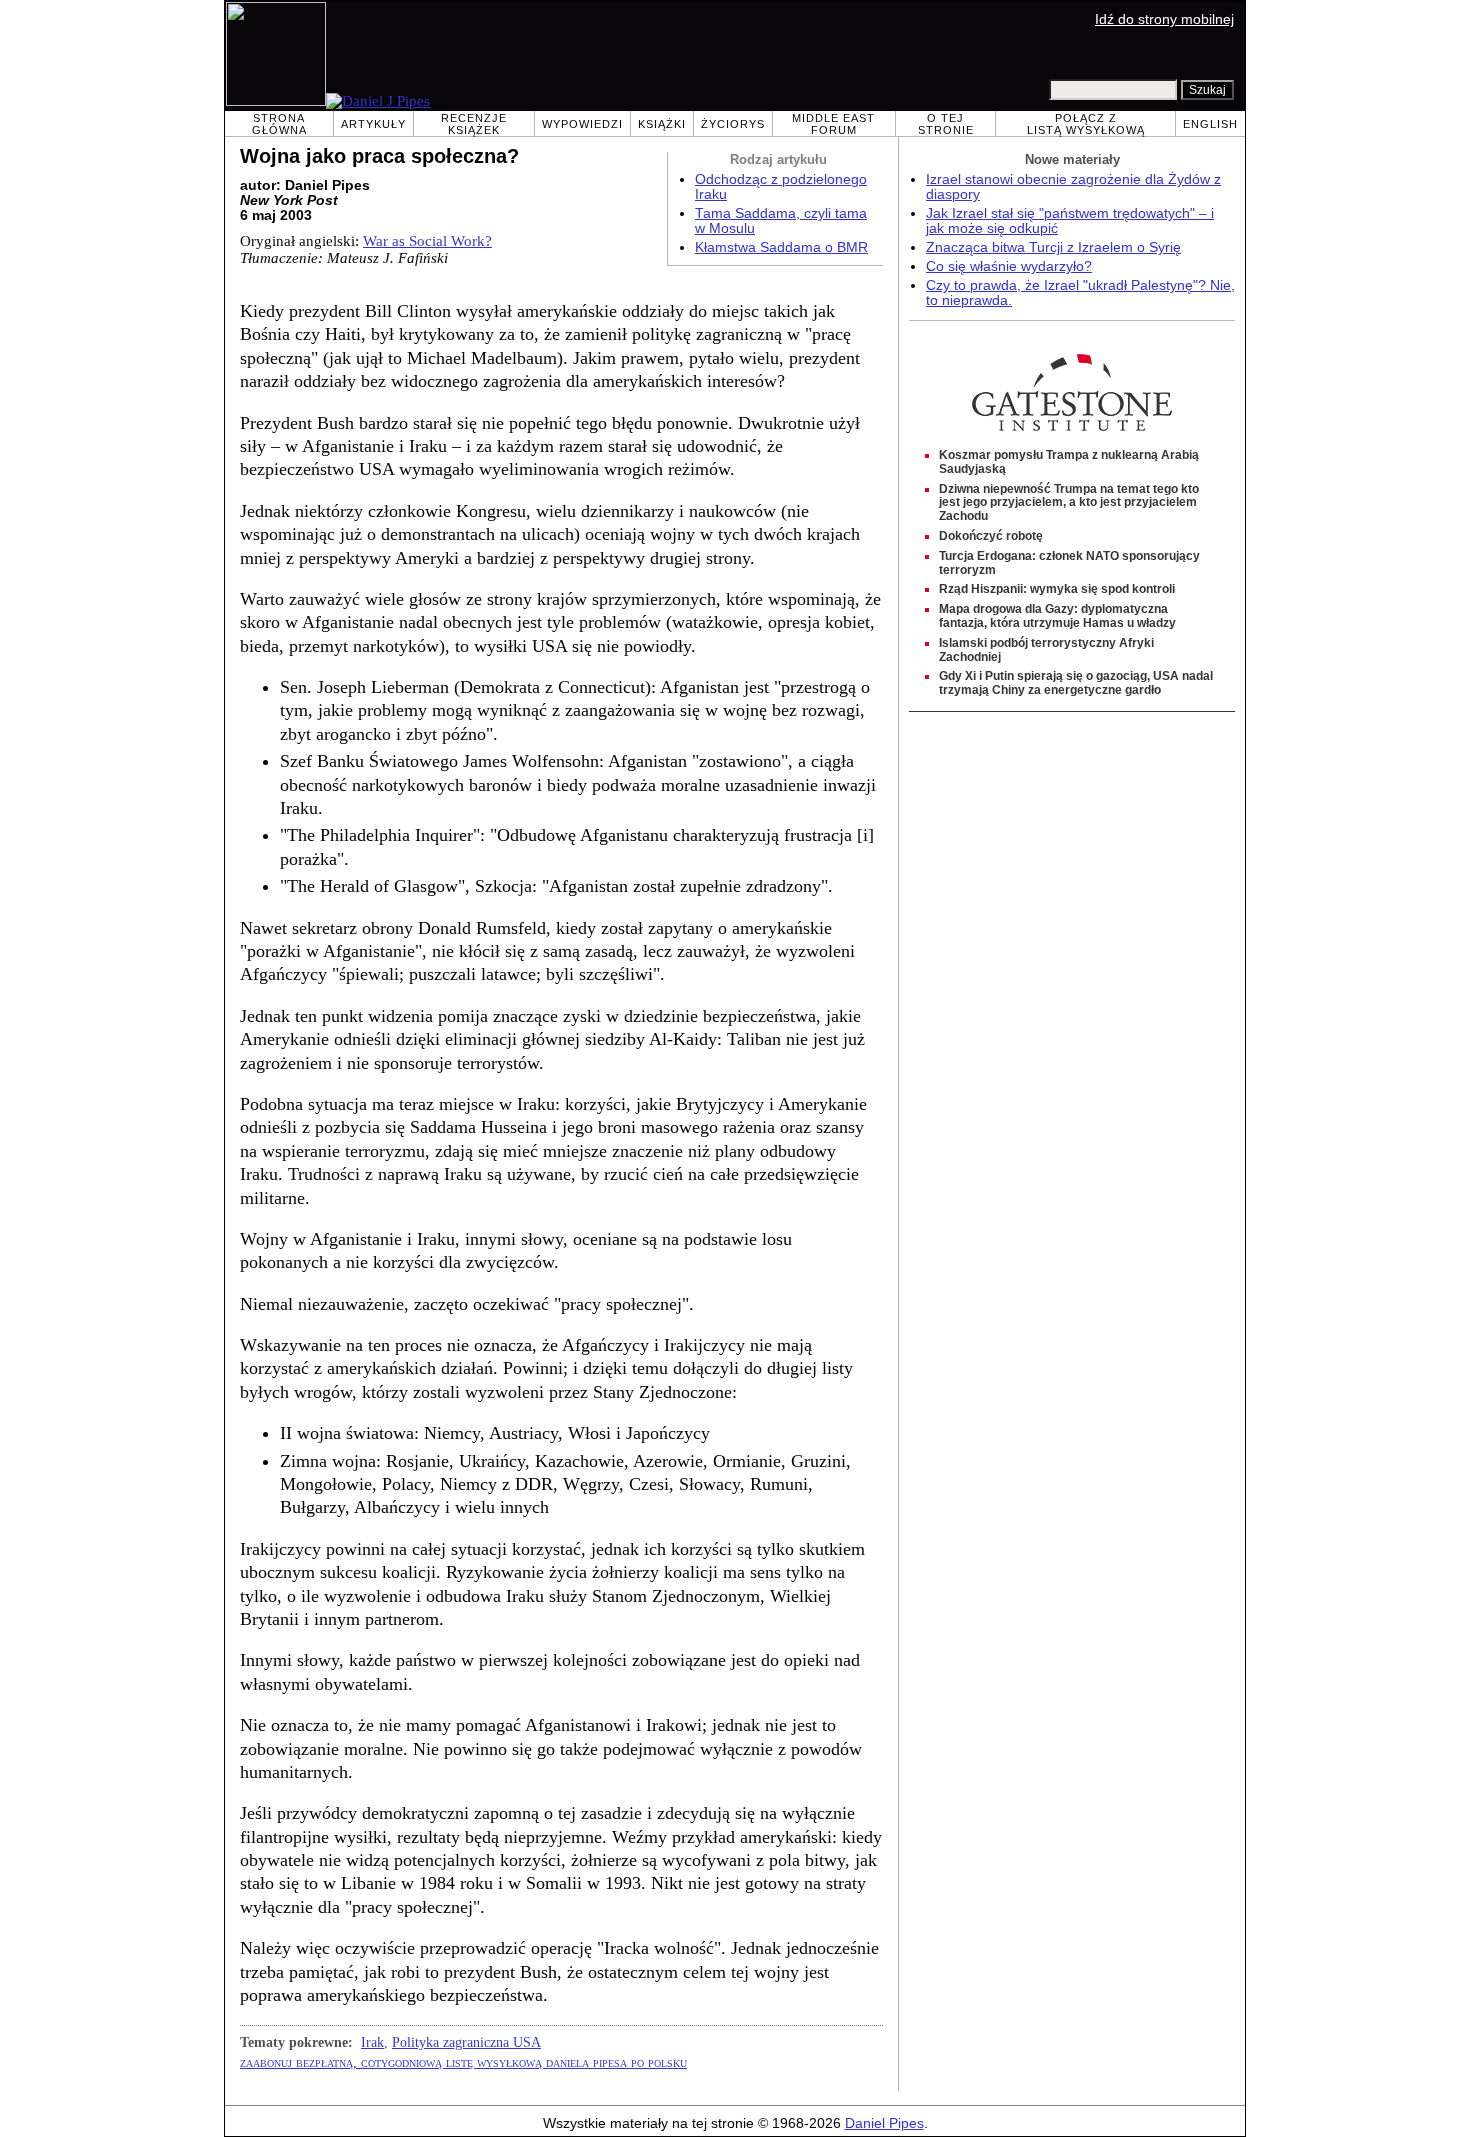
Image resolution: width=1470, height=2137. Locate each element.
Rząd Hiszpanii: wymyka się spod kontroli (1057, 589)
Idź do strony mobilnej (1164, 19)
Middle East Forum (833, 124)
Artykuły (373, 124)
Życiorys (733, 124)
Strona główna (279, 124)
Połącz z (1086, 124)
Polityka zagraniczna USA (466, 2042)
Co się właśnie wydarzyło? (1009, 266)
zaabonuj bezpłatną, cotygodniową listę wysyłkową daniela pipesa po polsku (463, 2062)
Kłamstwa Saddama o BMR (781, 247)
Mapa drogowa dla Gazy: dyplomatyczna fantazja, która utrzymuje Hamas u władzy (1057, 616)
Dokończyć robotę (991, 536)
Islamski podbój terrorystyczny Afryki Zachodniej (1046, 650)
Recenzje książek (474, 124)
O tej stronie (946, 124)
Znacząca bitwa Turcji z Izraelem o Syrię (1053, 247)
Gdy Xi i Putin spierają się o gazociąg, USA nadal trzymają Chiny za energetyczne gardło (1076, 683)
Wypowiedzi (582, 124)
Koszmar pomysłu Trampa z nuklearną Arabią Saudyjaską (1069, 462)
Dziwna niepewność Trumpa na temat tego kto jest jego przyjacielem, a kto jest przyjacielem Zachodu (1069, 503)
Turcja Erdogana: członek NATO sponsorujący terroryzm (1069, 563)
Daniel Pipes (884, 2123)
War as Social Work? (427, 241)
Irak (372, 2042)
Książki (662, 124)
